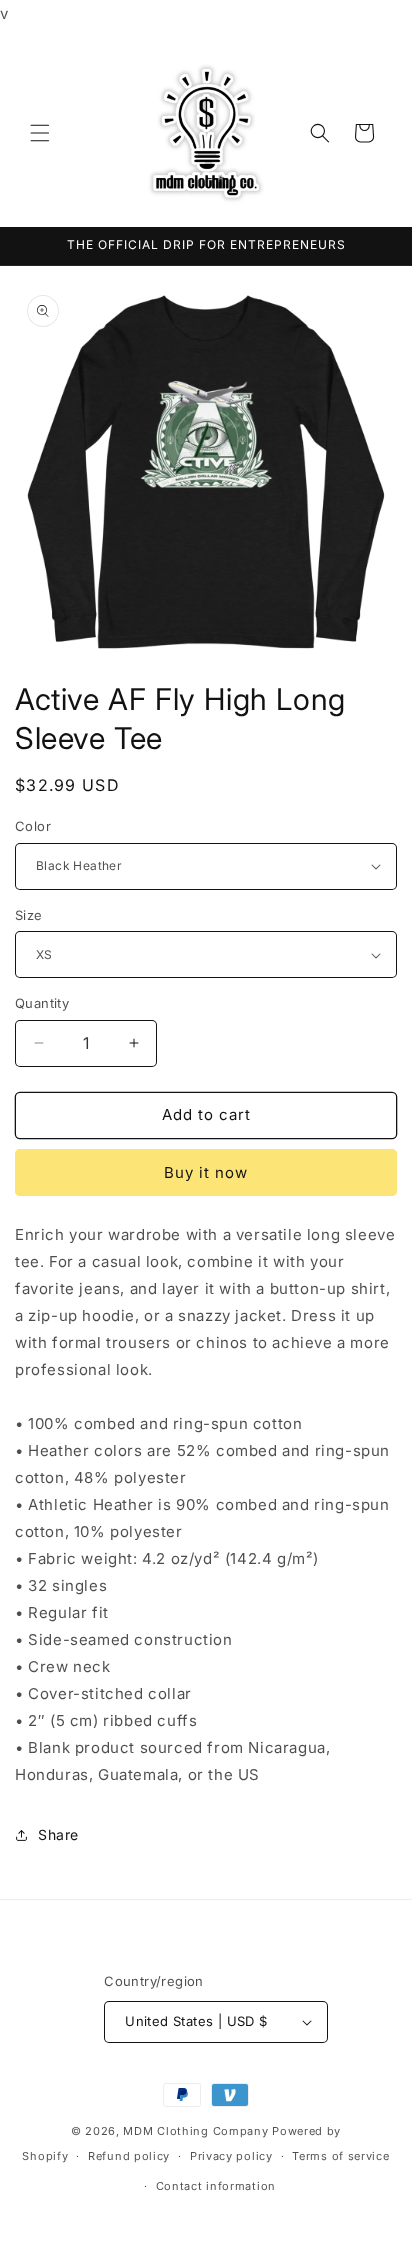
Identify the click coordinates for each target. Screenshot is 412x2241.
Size (29, 915)
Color (33, 826)
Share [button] (58, 1834)
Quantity (42, 1003)
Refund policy (129, 2156)
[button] (40, 133)
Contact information (216, 2186)
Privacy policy (231, 2156)
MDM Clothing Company (195, 2131)
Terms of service (340, 2156)
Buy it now (206, 1172)
